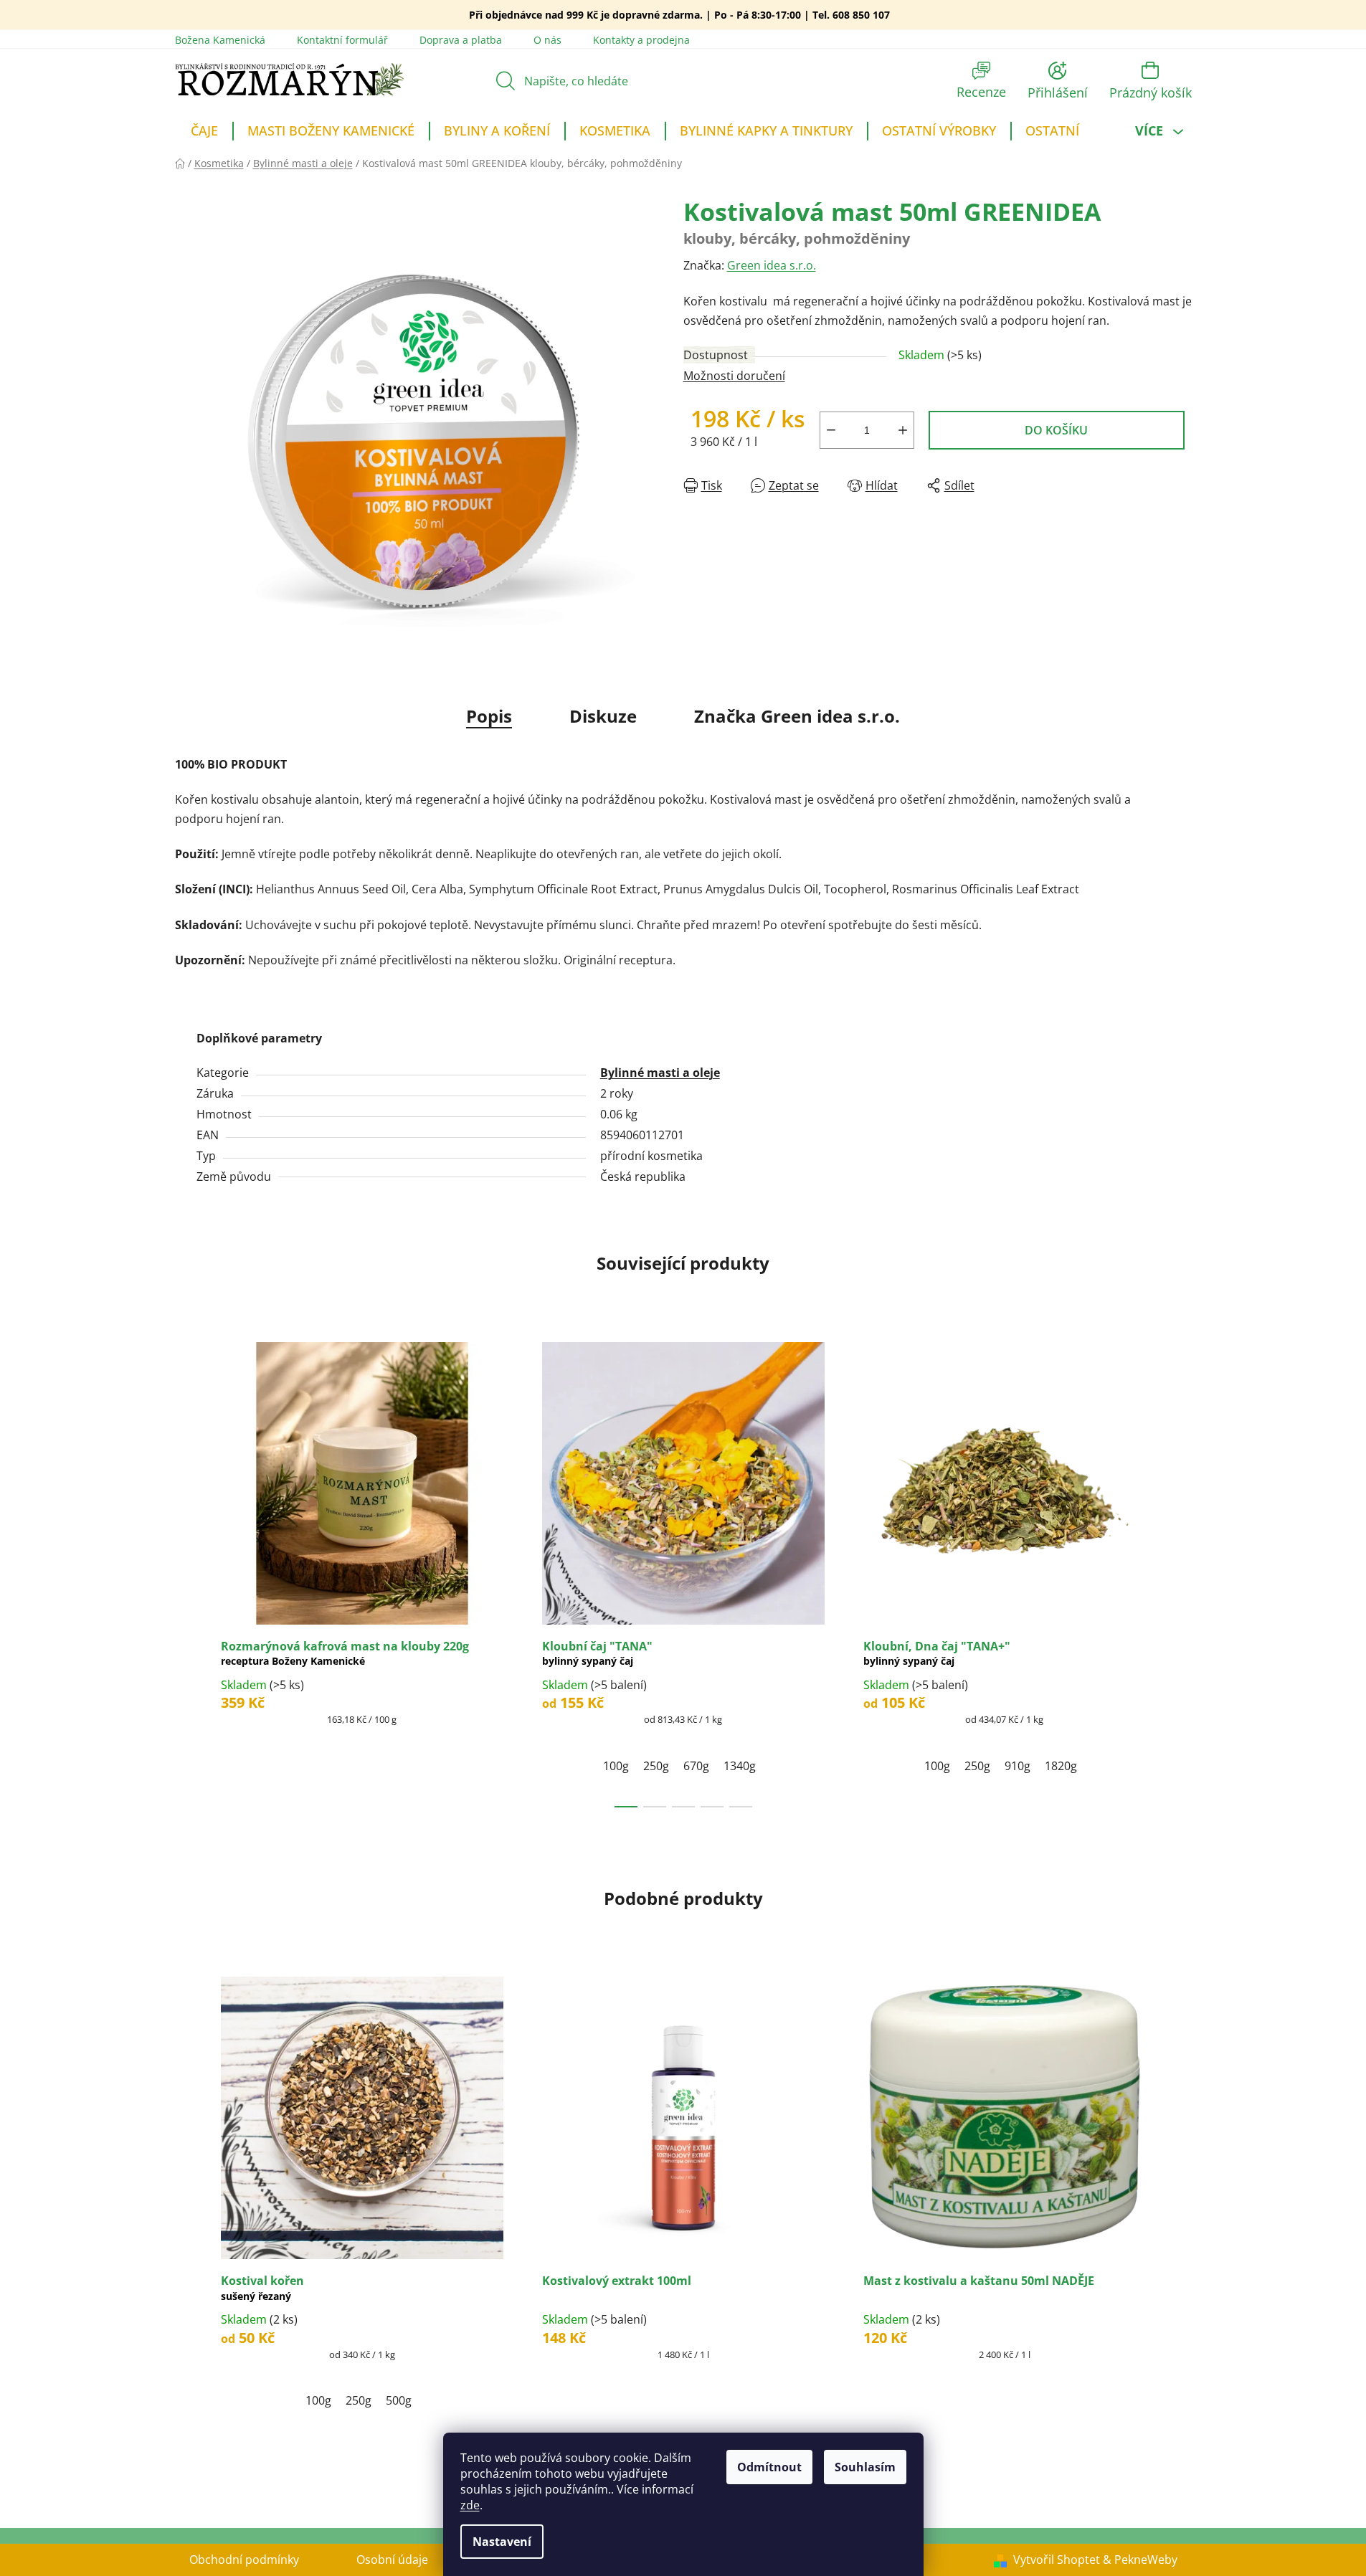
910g (1018, 1766)
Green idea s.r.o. (772, 265)
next (1180, 1573)
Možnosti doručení (734, 376)
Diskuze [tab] (603, 716)
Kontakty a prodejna (641, 40)
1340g (740, 1766)
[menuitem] (204, 133)
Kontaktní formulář (342, 40)
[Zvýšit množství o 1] (903, 430)
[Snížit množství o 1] (831, 430)
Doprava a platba (461, 40)
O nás (547, 40)
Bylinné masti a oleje (660, 1073)
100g (616, 1766)
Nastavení (502, 2542)
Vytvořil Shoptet (1057, 2560)
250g (656, 1766)
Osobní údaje (392, 2560)
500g (399, 2400)
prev (186, 1573)
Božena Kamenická (220, 40)
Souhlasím (865, 2467)
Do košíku (1056, 430)
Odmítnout (769, 2467)
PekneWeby (1146, 2560)
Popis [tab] (489, 716)
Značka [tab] (797, 716)
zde (470, 2505)
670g (696, 1766)
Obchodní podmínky (244, 2560)
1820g (1061, 1766)
